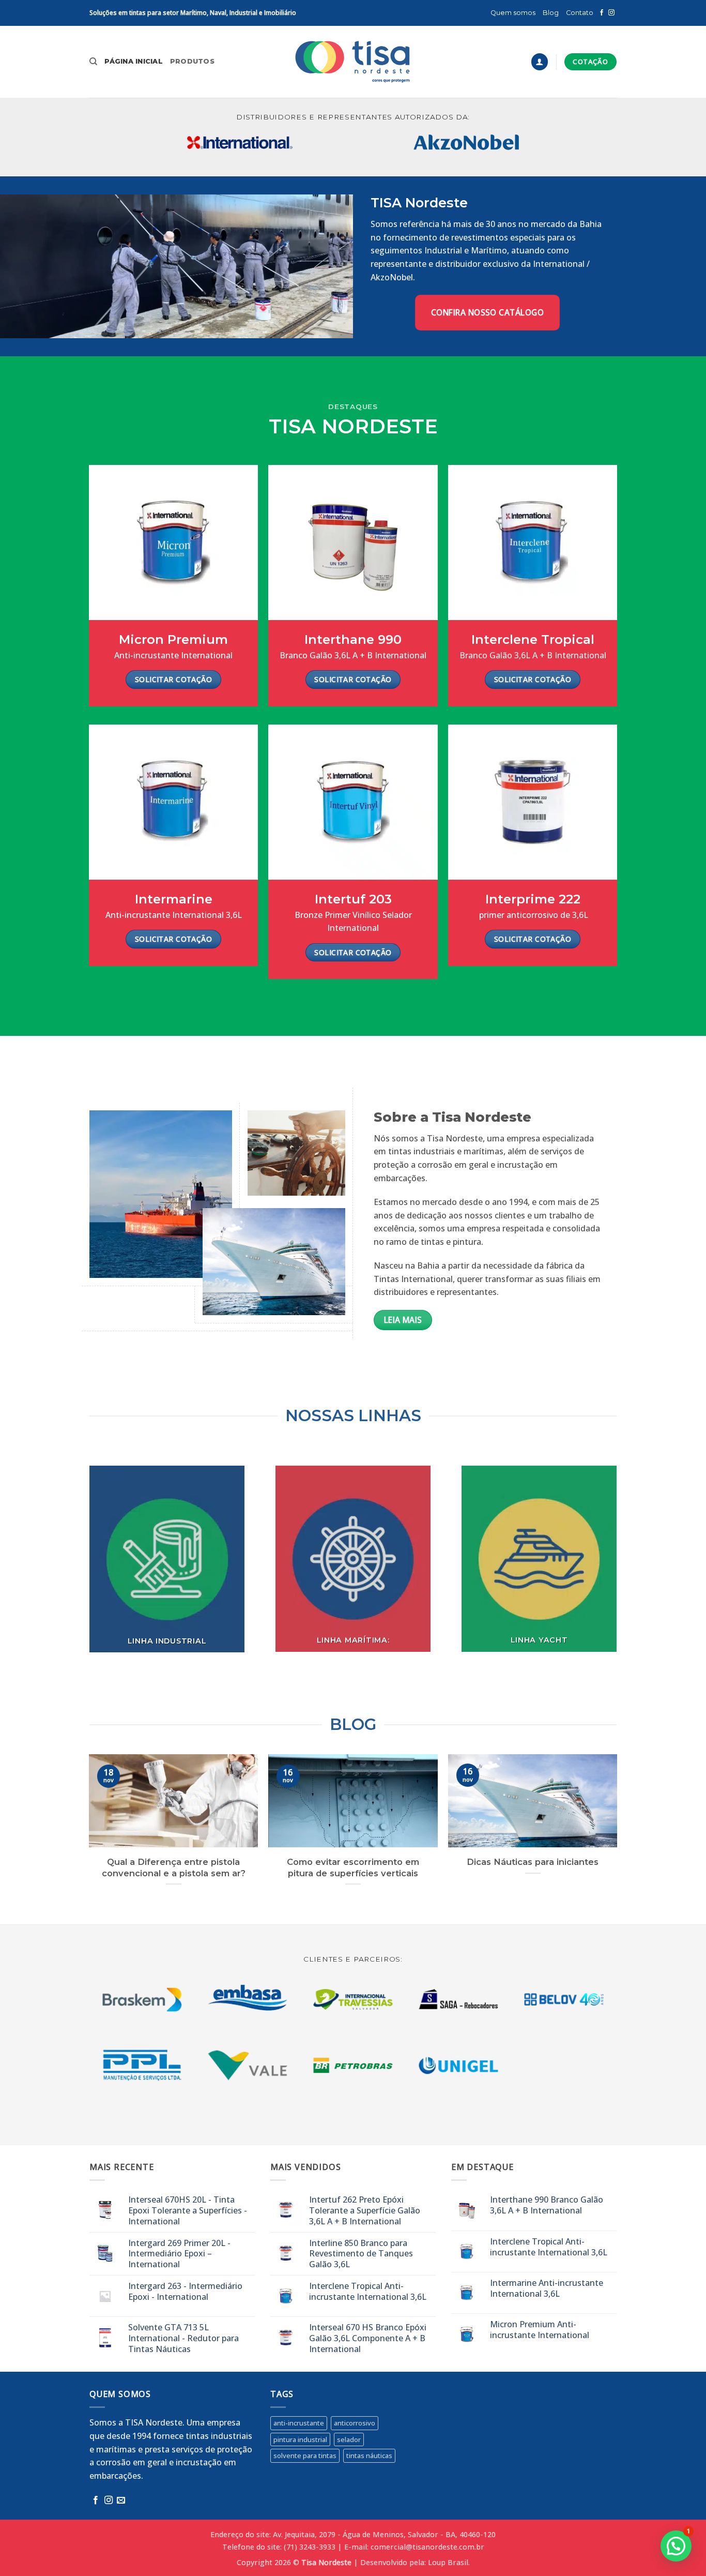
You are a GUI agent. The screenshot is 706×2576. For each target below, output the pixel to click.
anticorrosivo (355, 2423)
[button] (540, 62)
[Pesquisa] (93, 62)
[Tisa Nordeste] (353, 62)
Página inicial (134, 61)
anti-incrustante (299, 2423)
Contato (580, 13)
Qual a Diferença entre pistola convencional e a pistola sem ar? (174, 1867)
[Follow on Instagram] (611, 13)
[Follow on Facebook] (602, 13)
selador (349, 2439)
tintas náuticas (369, 2456)
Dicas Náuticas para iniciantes (533, 1862)
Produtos (192, 61)
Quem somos (513, 13)
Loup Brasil (448, 2562)
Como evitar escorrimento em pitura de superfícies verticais (353, 1867)
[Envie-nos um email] (121, 2500)
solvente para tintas (305, 2456)
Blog (551, 13)
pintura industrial (300, 2439)
